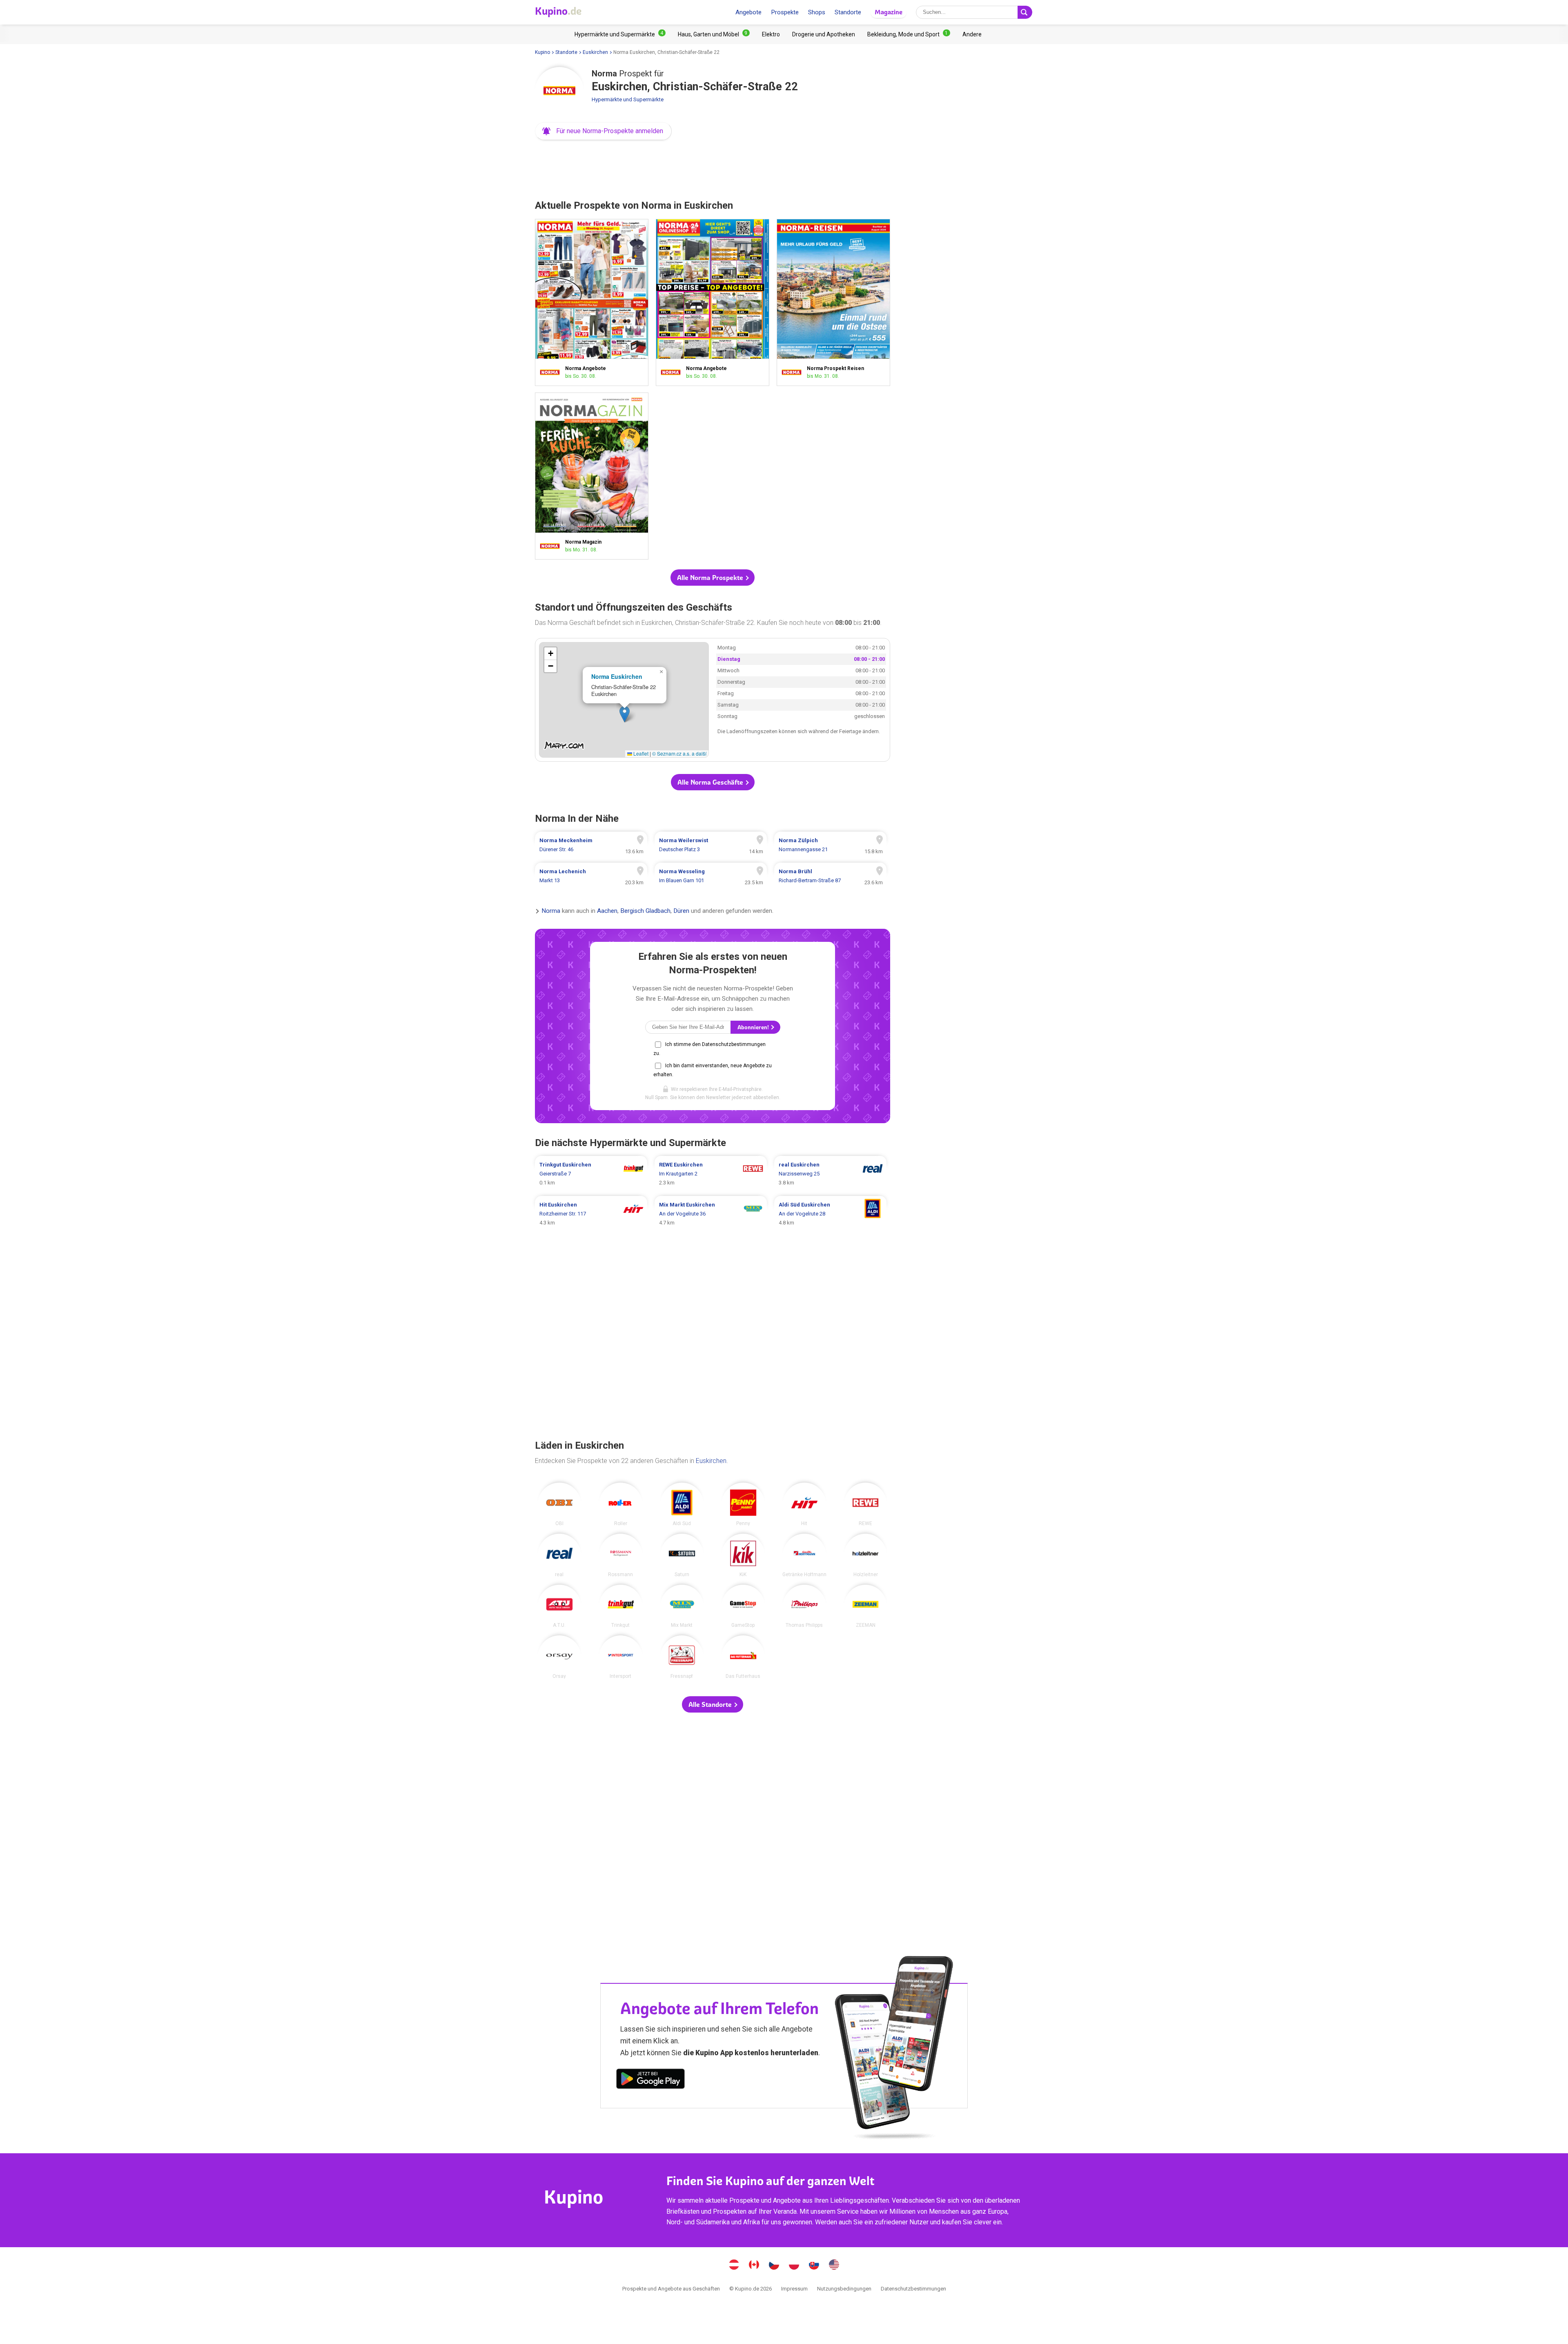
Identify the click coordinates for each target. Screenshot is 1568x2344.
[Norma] (559, 91)
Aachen (607, 911)
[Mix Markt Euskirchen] (682, 1606)
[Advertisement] (713, 167)
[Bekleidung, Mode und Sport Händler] (909, 34)
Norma (551, 911)
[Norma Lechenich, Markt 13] (591, 876)
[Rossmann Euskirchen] (621, 1555)
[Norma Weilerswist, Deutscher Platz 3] (711, 845)
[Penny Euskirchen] (743, 1504)
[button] (603, 131)
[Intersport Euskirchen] (621, 1657)
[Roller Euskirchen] (621, 1504)
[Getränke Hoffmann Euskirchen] (804, 1555)
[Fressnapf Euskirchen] (682, 1657)
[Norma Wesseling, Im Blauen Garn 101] (711, 876)
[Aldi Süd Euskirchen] (682, 1504)
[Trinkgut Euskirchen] (621, 1606)
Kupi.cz (774, 2266)
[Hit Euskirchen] (804, 1504)
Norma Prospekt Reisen (833, 302)
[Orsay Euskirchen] (559, 1657)
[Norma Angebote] (552, 372)
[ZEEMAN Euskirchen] (866, 1606)
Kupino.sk (814, 2266)
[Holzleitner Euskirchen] (866, 1555)
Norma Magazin (592, 476)
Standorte (848, 12)
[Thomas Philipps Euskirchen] (804, 1606)
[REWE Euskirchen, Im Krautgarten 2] (711, 1174)
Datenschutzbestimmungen (913, 2289)
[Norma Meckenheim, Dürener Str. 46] (591, 845)
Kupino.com (834, 2266)
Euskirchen (595, 52)
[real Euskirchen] (559, 1555)
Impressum (794, 2289)
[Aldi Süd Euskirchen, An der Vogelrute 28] (830, 1214)
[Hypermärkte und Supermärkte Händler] (620, 34)
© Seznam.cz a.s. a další (679, 753)
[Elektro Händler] (771, 34)
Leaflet (640, 753)
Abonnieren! (754, 1027)
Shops (817, 12)
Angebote (748, 12)
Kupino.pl (794, 2266)
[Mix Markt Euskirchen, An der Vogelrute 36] (711, 1214)
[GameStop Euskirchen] (743, 1606)
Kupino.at (734, 2266)
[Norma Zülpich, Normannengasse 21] (830, 845)
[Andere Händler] (972, 34)
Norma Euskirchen (617, 676)
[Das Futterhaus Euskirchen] (743, 1657)
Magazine (889, 12)
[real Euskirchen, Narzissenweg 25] (830, 1174)
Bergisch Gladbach (645, 911)
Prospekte (785, 12)
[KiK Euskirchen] (743, 1555)
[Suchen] (1025, 12)
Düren (681, 911)
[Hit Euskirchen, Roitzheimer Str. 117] (591, 1214)
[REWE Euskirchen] (866, 1504)
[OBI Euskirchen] (559, 1504)
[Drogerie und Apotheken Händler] (824, 34)
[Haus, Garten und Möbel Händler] (714, 34)
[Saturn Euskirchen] (682, 1555)
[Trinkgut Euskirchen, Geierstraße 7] (591, 1174)
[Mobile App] (650, 2080)
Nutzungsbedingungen (844, 2289)
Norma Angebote (592, 302)
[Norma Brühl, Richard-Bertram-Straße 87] (830, 876)
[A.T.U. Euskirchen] (559, 1606)
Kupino (542, 52)
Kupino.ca (754, 2266)
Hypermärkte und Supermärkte (628, 99)
